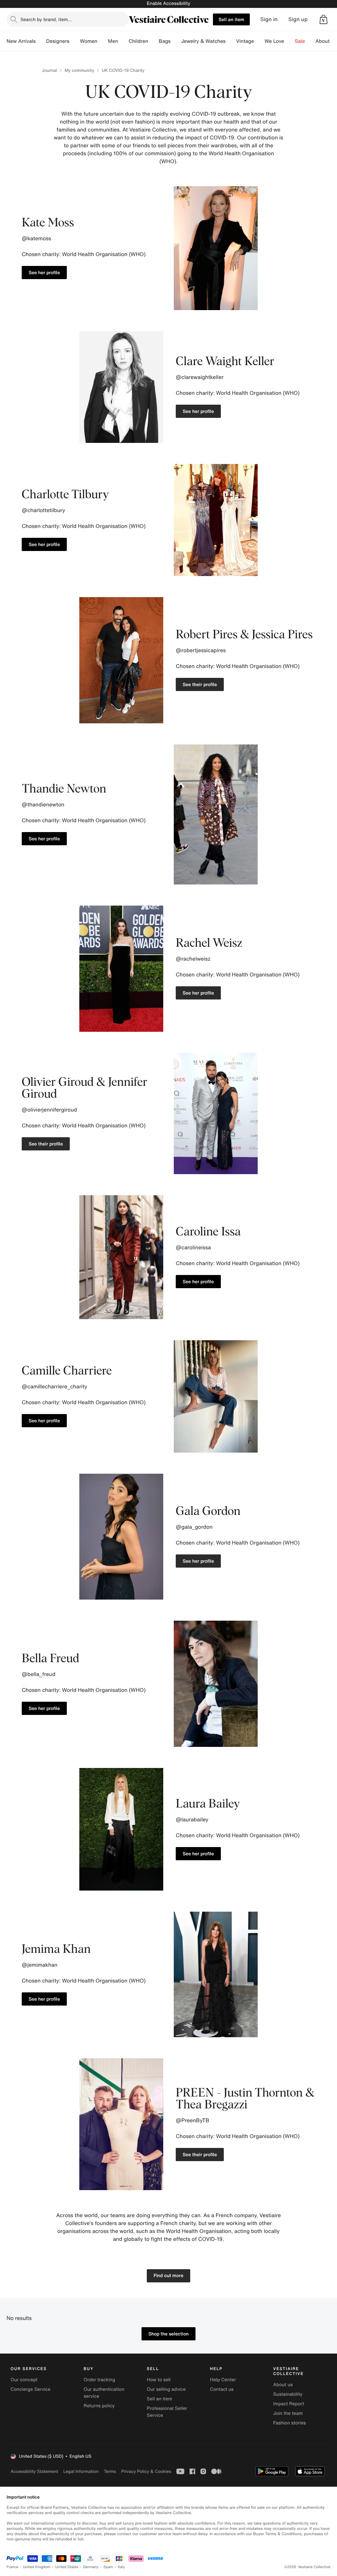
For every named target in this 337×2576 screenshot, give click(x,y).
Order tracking (99, 2380)
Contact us (222, 2389)
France (13, 2567)
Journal (49, 70)
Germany (91, 2567)
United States (67, 2567)
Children (139, 41)
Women (89, 41)
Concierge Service (30, 2389)
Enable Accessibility (168, 3)
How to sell (159, 2380)
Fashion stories (289, 2423)
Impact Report (289, 2404)
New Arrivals (21, 41)
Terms (110, 2471)
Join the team (288, 2413)
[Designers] (75, 41)
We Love (274, 41)
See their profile (200, 684)
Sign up (298, 19)
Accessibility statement (34, 2471)
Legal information (81, 2471)
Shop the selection (168, 2334)
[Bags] (176, 41)
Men (113, 41)
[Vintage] (259, 41)
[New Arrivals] (41, 41)
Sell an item (231, 19)
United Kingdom (37, 2567)
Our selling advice (166, 2389)
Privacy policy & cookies (146, 2471)
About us (283, 2385)
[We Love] (290, 41)
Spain (108, 2567)
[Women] (103, 41)
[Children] (153, 41)
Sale (300, 41)
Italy (121, 2567)
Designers (58, 41)
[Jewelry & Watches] (231, 41)
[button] (324, 19)
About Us (326, 41)
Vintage (245, 41)
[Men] (123, 41)
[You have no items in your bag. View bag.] (324, 19)
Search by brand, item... (46, 19)
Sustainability (288, 2394)
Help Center (223, 2380)
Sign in (269, 19)
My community (79, 70)
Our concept (24, 2380)
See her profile (44, 272)
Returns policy (99, 2406)
